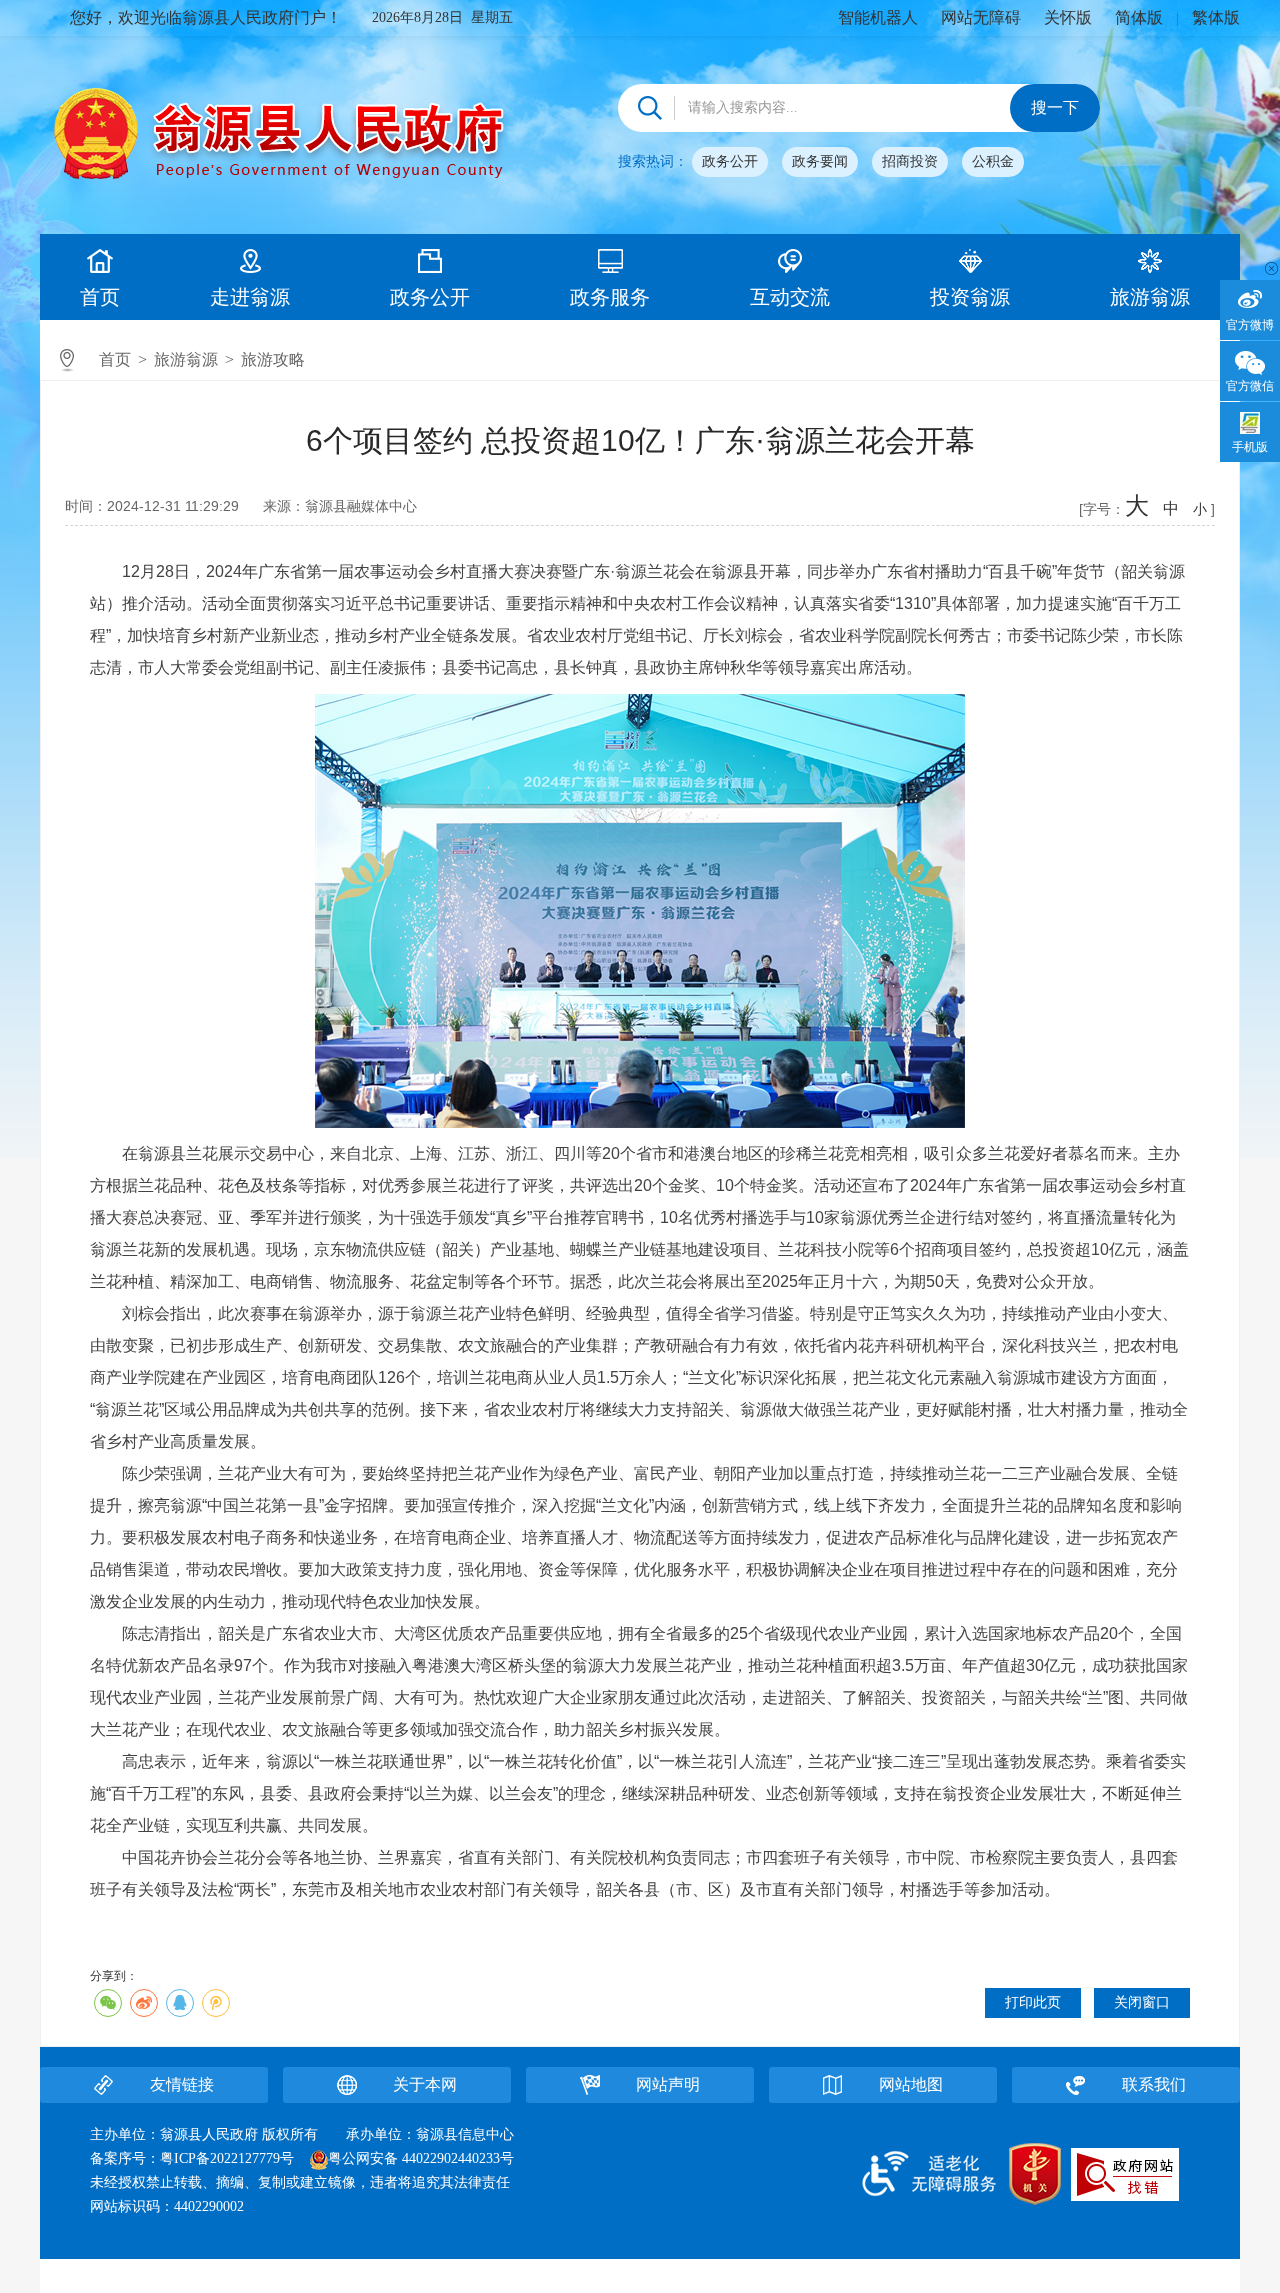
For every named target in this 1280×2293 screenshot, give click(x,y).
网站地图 (911, 2084)
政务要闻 (820, 161)
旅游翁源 (1150, 297)
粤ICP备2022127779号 (227, 2158)
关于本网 (425, 2084)
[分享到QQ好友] (180, 2003)
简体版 (1139, 17)
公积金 (993, 161)
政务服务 (610, 297)
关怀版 (1068, 17)
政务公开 (730, 161)
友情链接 (182, 2084)
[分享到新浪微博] (144, 2003)
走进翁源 (250, 297)
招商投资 (910, 161)
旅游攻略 (273, 359)
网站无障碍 (981, 17)
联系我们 (1154, 2084)
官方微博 (1250, 325)
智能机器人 (878, 17)
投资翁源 (970, 297)
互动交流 (790, 297)
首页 (100, 297)
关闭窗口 (1142, 2002)
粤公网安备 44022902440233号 (421, 2158)
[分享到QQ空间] (216, 2003)
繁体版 (1216, 17)
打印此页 (1033, 2002)
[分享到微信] (108, 2003)
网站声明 (668, 2084)
